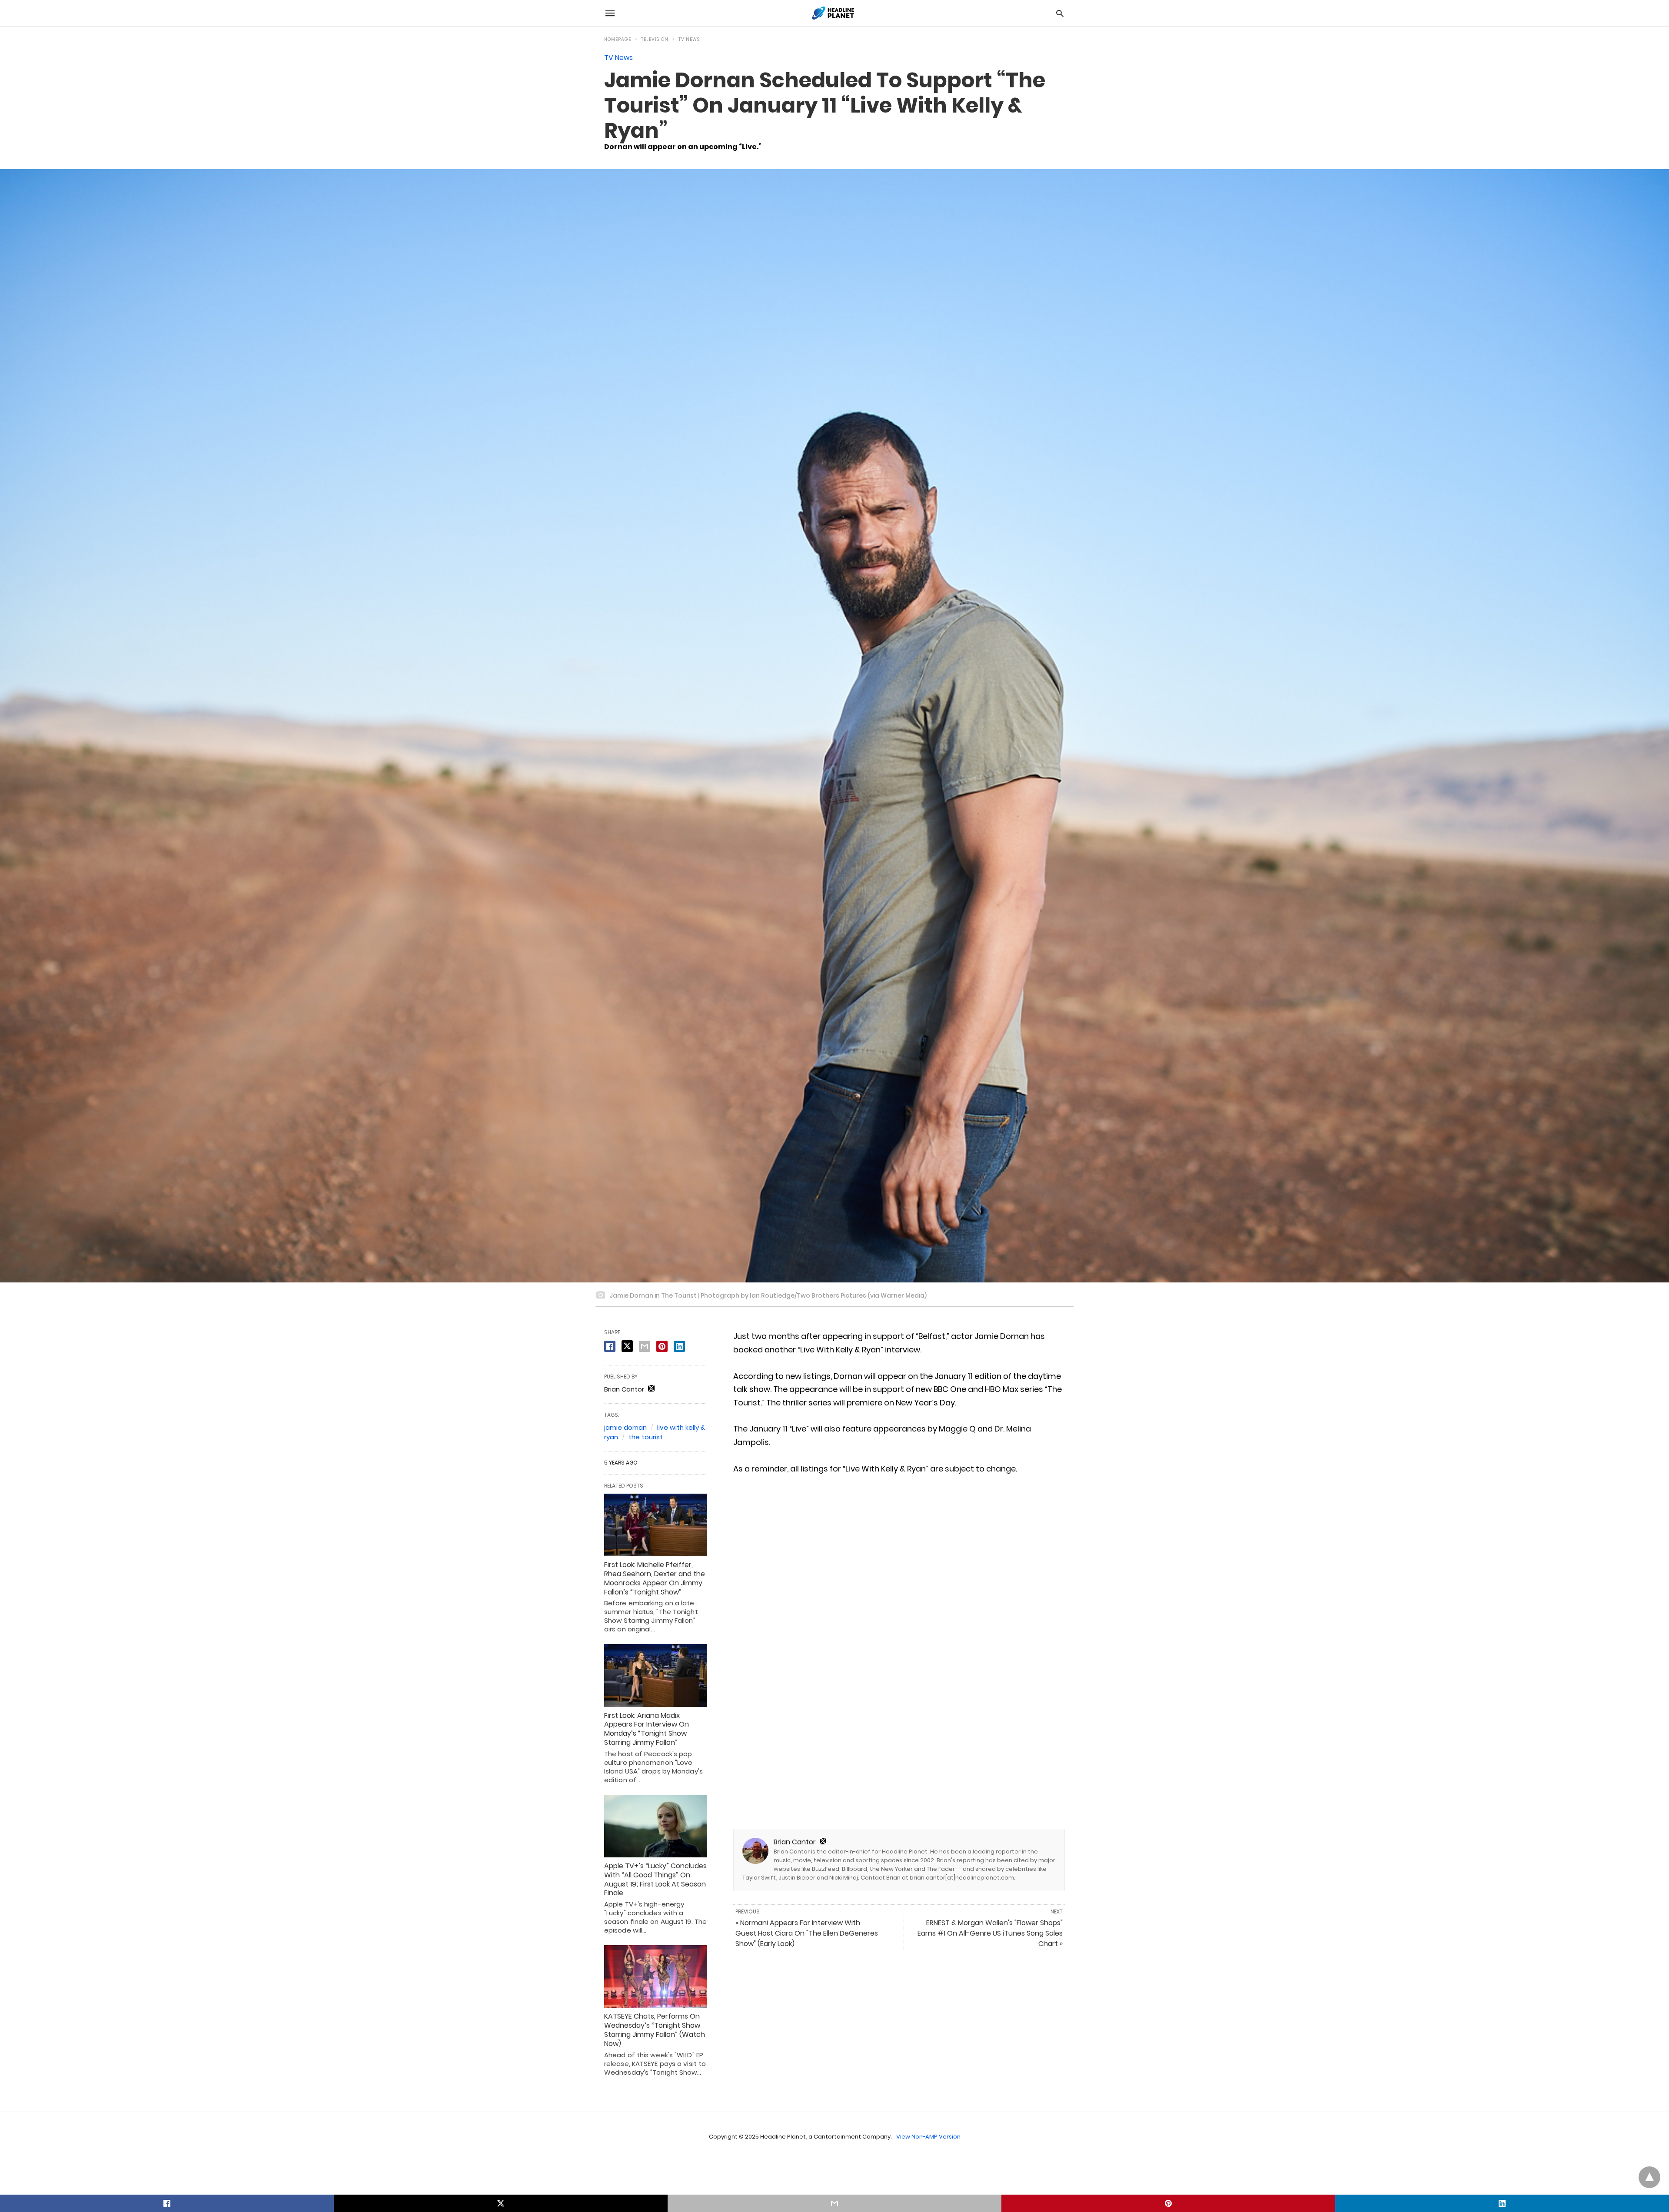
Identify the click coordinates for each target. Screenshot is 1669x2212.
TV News (689, 39)
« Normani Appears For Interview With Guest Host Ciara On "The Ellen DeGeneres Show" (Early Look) (807, 1933)
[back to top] (1649, 2177)
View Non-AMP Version (928, 2137)
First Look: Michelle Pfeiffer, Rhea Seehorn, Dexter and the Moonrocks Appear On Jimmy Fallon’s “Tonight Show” (655, 1578)
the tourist (646, 1437)
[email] (834, 2203)
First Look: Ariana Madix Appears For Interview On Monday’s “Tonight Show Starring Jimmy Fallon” (647, 1729)
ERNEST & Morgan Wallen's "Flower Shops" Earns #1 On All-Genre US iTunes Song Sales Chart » (990, 1933)
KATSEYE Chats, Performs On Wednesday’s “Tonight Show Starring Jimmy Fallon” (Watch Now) (655, 2030)
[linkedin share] (679, 1346)
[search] (1060, 13)
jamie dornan (625, 1427)
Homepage (618, 39)
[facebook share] (610, 1346)
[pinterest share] (662, 1346)
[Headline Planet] (834, 13)
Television (655, 39)
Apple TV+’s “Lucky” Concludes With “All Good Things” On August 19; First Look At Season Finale (655, 1879)
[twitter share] (627, 1346)
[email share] (645, 1346)
